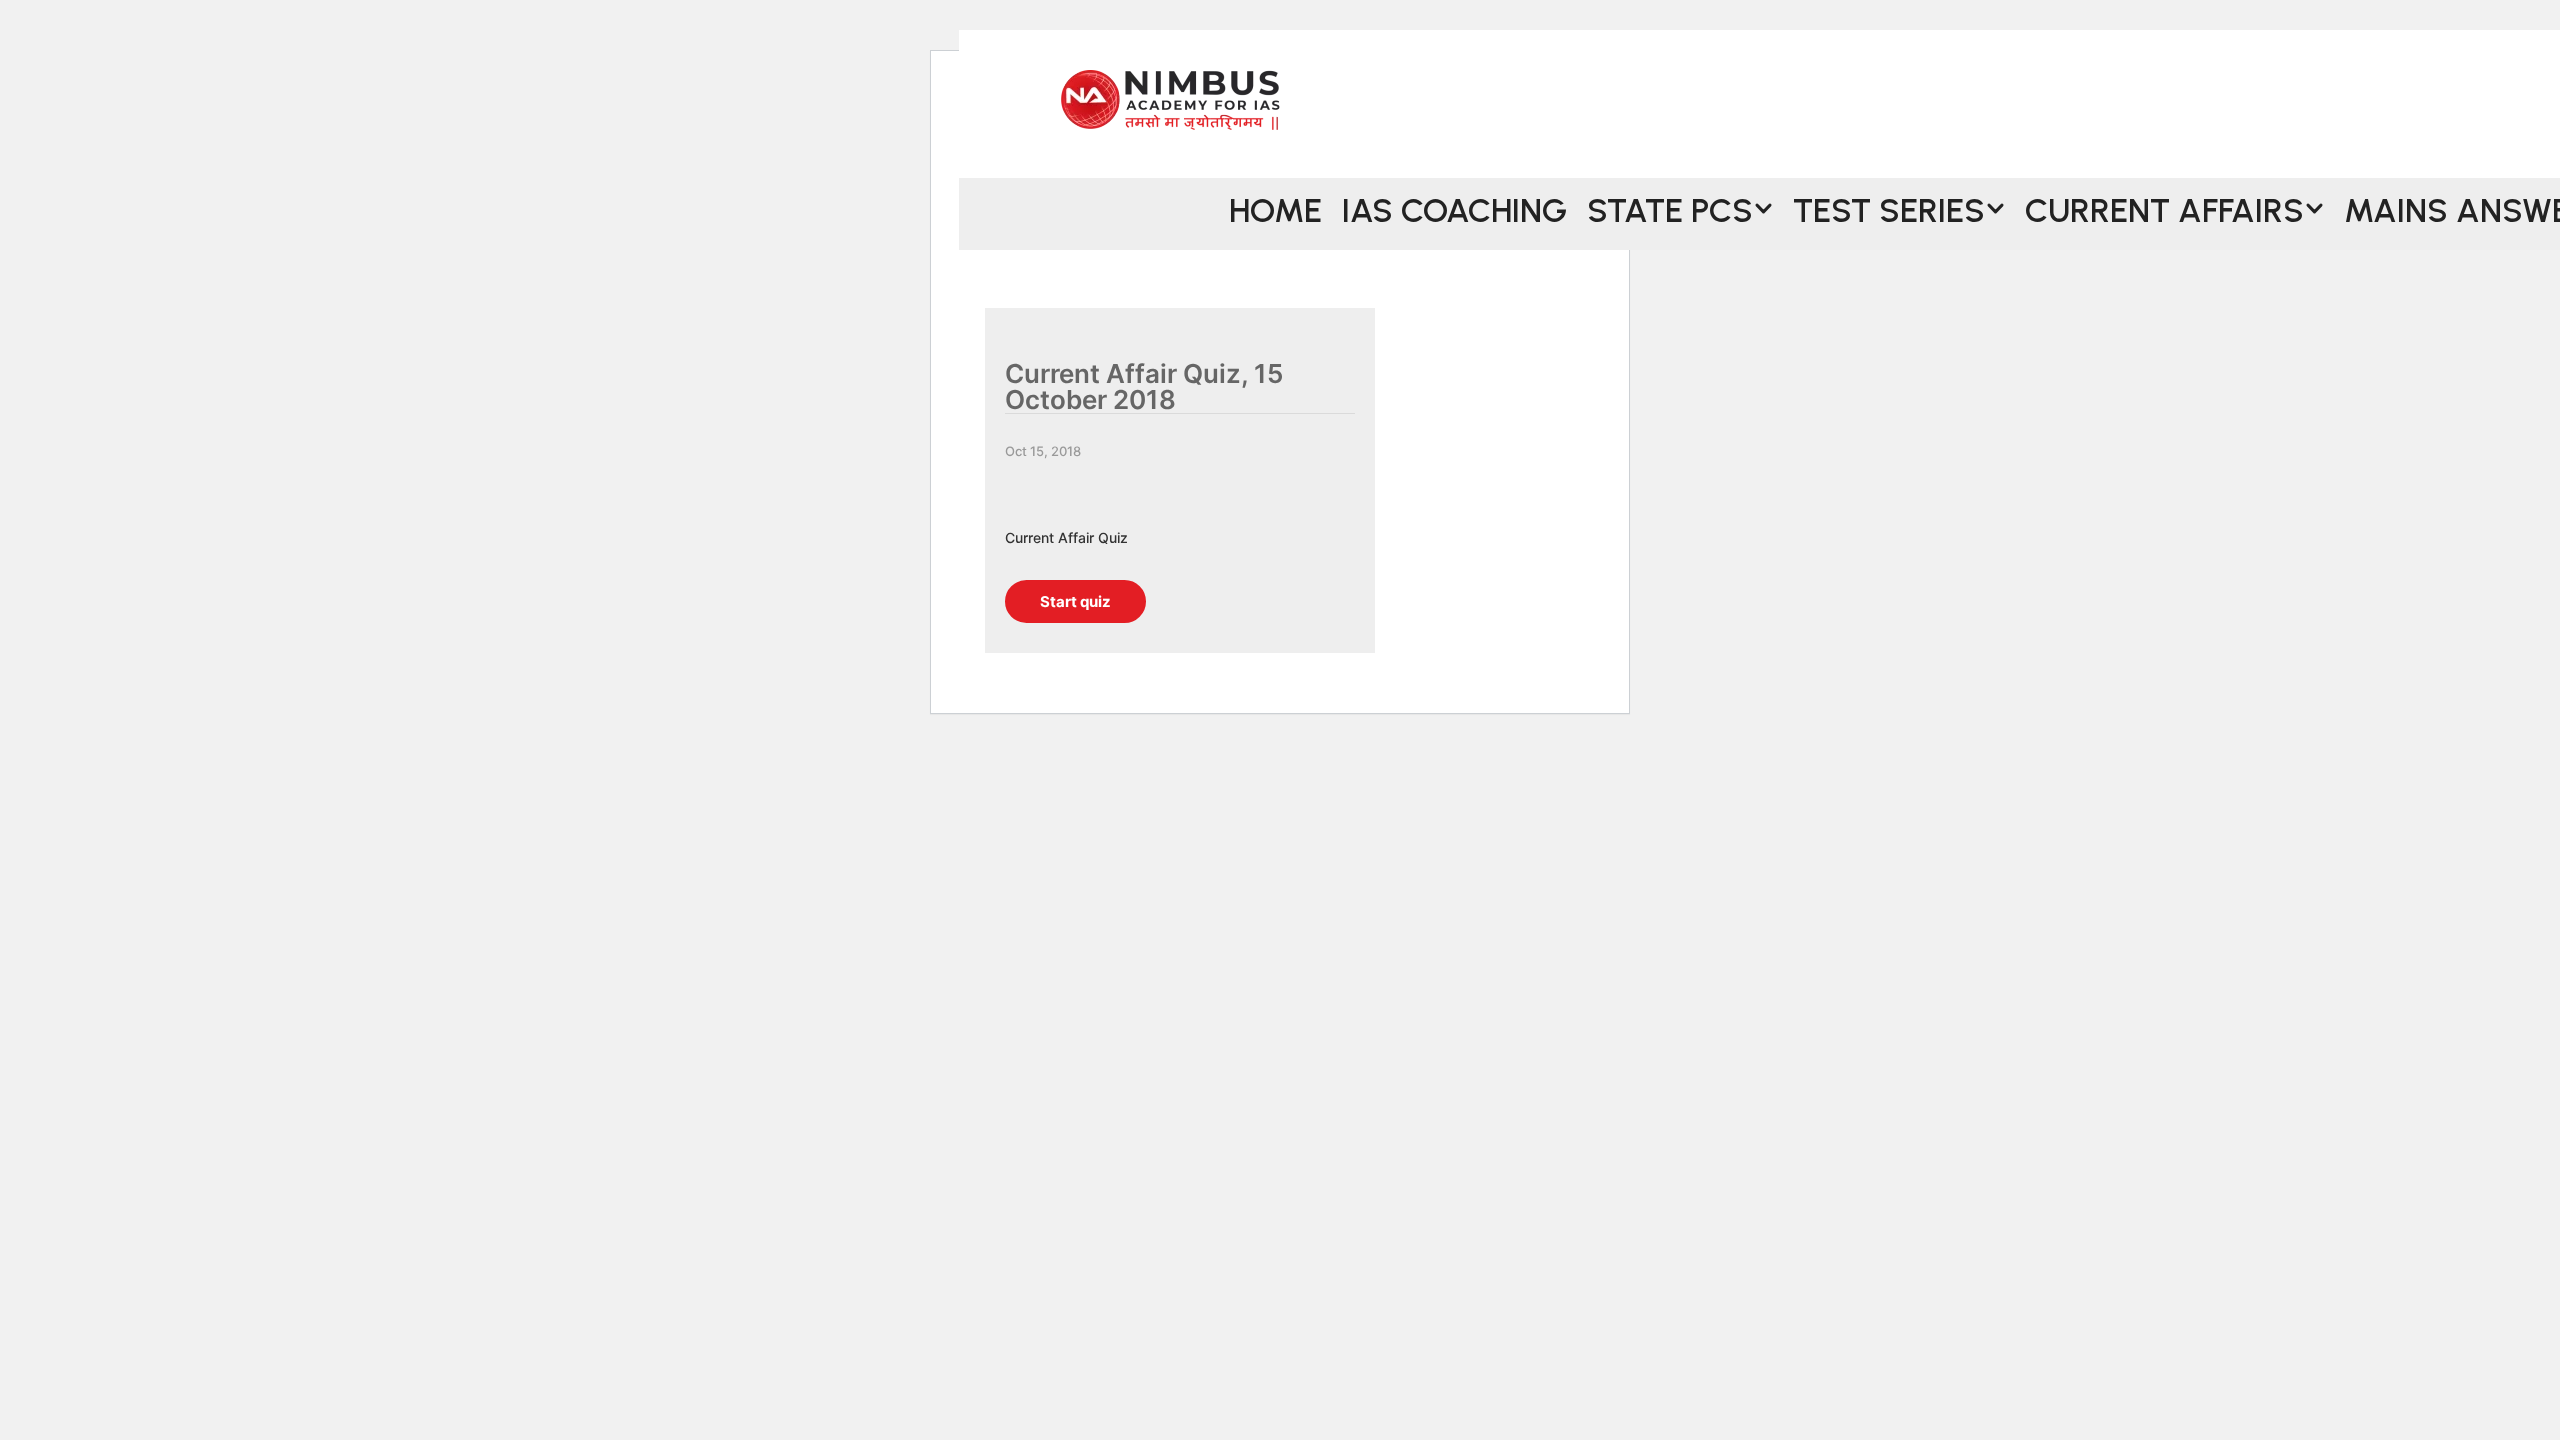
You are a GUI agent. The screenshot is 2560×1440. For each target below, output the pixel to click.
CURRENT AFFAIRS (2164, 208)
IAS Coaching (1454, 208)
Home (1275, 208)
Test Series (1889, 208)
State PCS (1670, 208)
